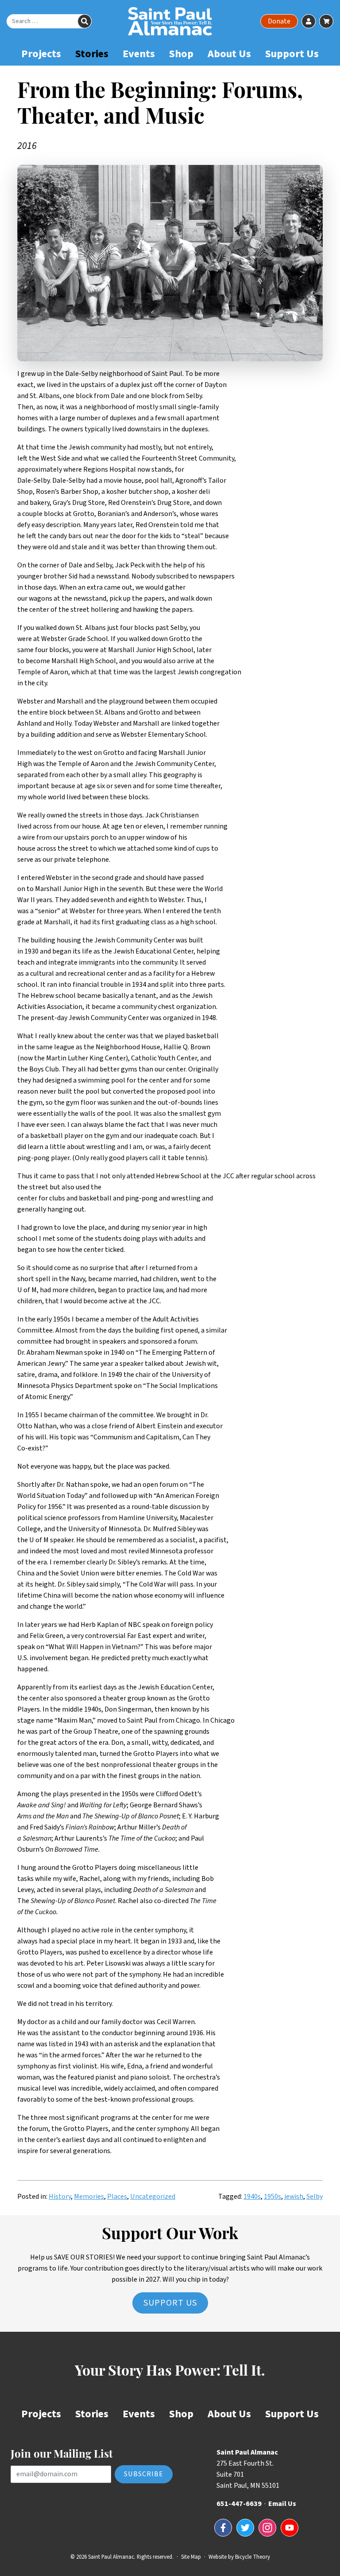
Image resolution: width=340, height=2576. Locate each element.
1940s (252, 2197)
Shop (181, 54)
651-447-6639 (239, 2504)
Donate (279, 21)
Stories (92, 54)
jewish (294, 2197)
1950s (272, 2197)
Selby (315, 2197)
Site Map (191, 2557)
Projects (41, 54)
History (60, 2197)
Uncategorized (153, 2197)
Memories (89, 2197)
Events (139, 54)
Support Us (292, 54)
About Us (229, 54)
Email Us (282, 2504)
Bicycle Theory (253, 2557)
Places (117, 2197)
